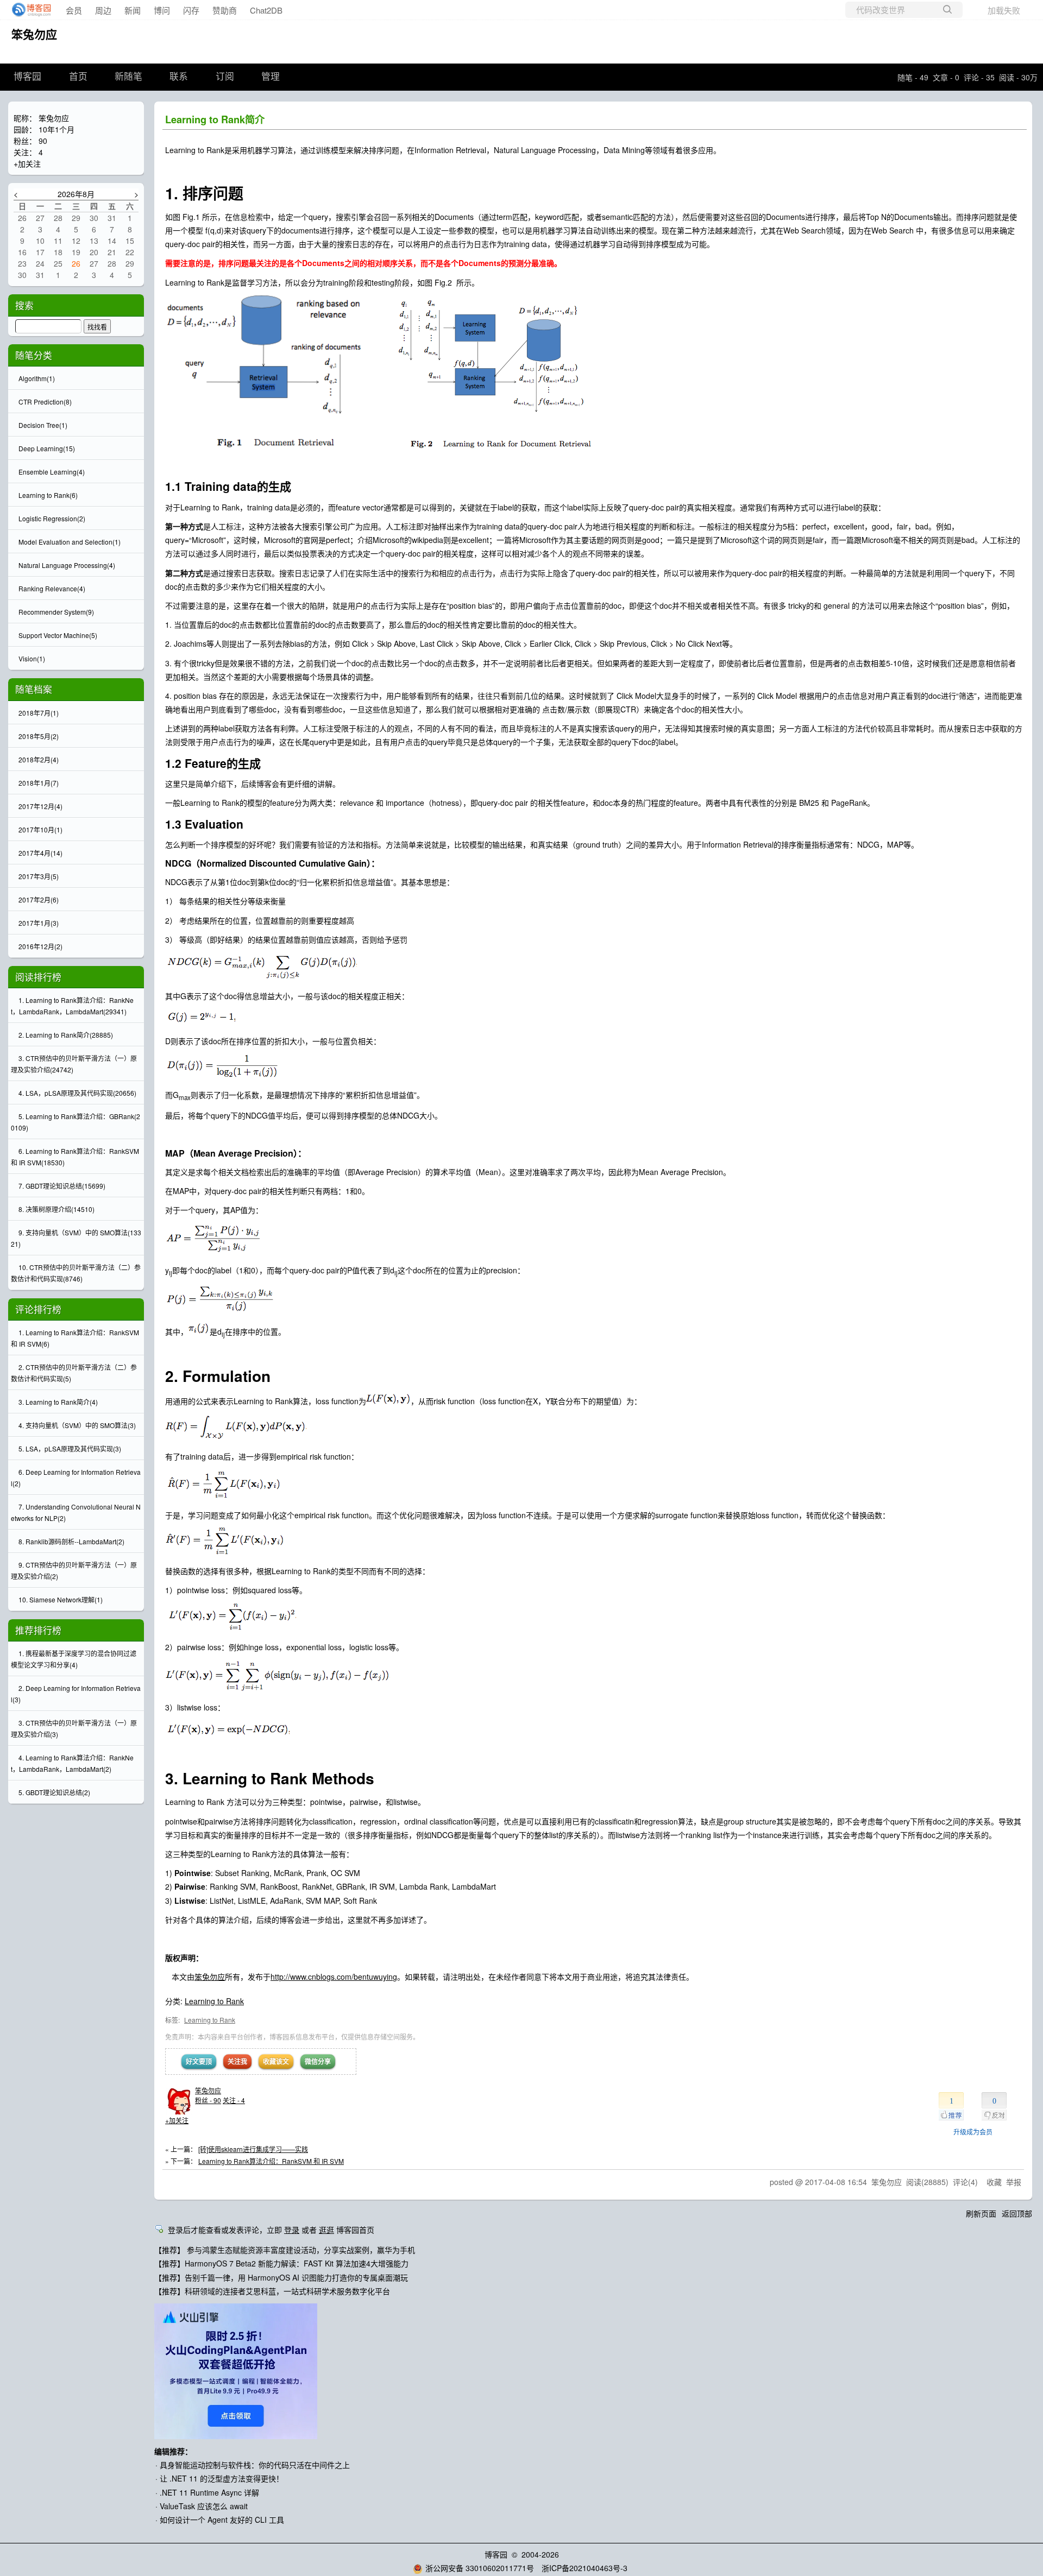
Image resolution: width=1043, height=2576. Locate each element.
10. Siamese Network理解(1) (61, 1599)
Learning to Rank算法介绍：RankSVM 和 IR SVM (271, 2161)
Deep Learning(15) (47, 448)
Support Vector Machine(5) (58, 635)
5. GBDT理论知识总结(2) (54, 1792)
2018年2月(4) (39, 759)
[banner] (28, 10)
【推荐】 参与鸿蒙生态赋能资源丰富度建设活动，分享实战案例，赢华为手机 (285, 2250)
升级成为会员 (973, 2132)
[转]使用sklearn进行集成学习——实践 (253, 2149)
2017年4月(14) (40, 853)
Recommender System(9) (56, 612)
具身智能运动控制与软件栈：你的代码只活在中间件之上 (255, 2465)
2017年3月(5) (39, 876)
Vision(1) (32, 658)
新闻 (133, 10)
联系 (179, 77)
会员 (74, 10)
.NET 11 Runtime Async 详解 (209, 2492)
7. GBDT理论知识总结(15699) (62, 1186)
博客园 (27, 77)
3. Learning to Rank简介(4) (58, 1402)
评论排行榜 (38, 1309)
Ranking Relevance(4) (52, 588)
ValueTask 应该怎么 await (204, 2506)
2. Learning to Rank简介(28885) (66, 1035)
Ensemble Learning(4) (52, 472)
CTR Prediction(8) (45, 402)
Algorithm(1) (37, 378)
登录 (292, 2230)
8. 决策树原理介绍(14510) (56, 1209)
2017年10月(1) (40, 829)
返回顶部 (1017, 2213)
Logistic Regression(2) (52, 518)
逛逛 (326, 2230)
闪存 (191, 10)
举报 (1014, 2182)
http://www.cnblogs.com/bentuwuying (334, 1977)
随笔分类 (34, 355)
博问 (162, 10)
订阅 (225, 77)
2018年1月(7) (39, 783)
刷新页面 (981, 2213)
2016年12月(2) (40, 946)
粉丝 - (208, 2100)
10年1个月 (56, 129)
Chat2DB (266, 10)
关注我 (237, 2061)
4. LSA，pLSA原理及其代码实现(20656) (77, 1093)
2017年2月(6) (39, 899)
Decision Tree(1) (43, 425)
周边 (103, 10)
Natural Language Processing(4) (67, 565)
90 (43, 141)
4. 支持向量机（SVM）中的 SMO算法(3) (77, 1425)
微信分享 (318, 2061)
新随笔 (128, 77)
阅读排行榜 (38, 977)
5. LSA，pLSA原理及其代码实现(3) (70, 1448)
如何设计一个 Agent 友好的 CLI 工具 (222, 2520)
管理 (271, 77)
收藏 (994, 2182)
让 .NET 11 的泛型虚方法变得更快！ (222, 2478)
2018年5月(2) (39, 736)
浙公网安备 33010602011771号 (480, 2568)
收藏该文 (276, 2061)
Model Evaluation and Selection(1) (70, 542)
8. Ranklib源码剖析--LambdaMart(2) (71, 1541)
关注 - (234, 2100)
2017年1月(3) (39, 923)
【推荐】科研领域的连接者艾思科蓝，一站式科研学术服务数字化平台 (272, 2291)
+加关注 (177, 2120)
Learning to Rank (214, 2001)
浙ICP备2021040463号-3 (585, 2568)
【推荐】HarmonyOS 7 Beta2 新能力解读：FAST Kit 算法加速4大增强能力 (281, 2263)
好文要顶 (199, 2061)
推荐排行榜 (38, 1630)
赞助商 (225, 10)
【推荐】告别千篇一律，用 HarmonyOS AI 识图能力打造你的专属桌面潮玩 (281, 2277)
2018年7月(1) (39, 713)
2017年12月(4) (40, 806)
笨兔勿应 (34, 34)
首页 (78, 77)
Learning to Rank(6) (48, 495)
